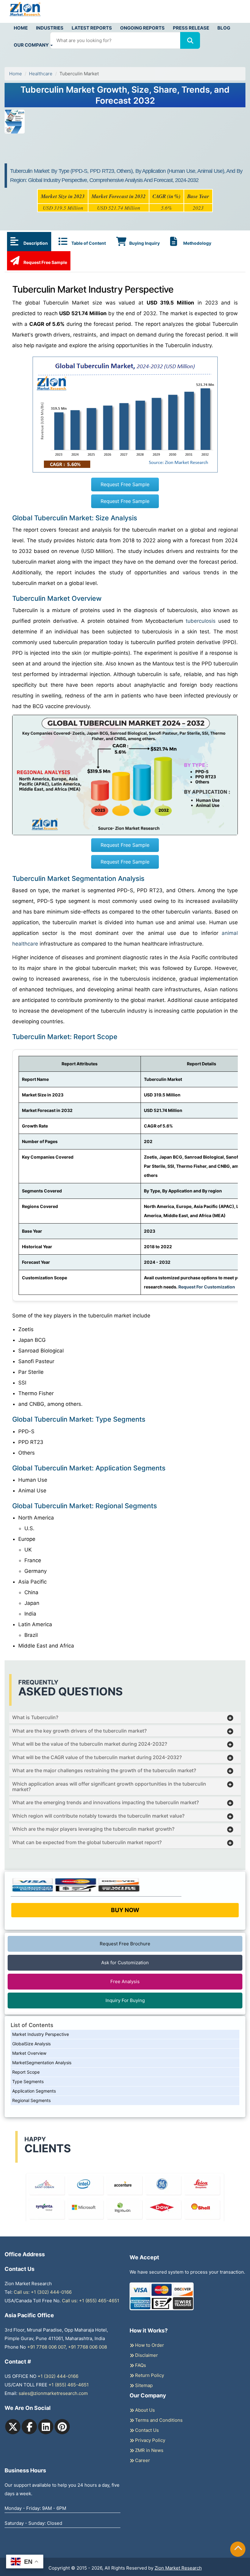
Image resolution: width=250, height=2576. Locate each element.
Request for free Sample (125, 67)
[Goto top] (238, 2549)
